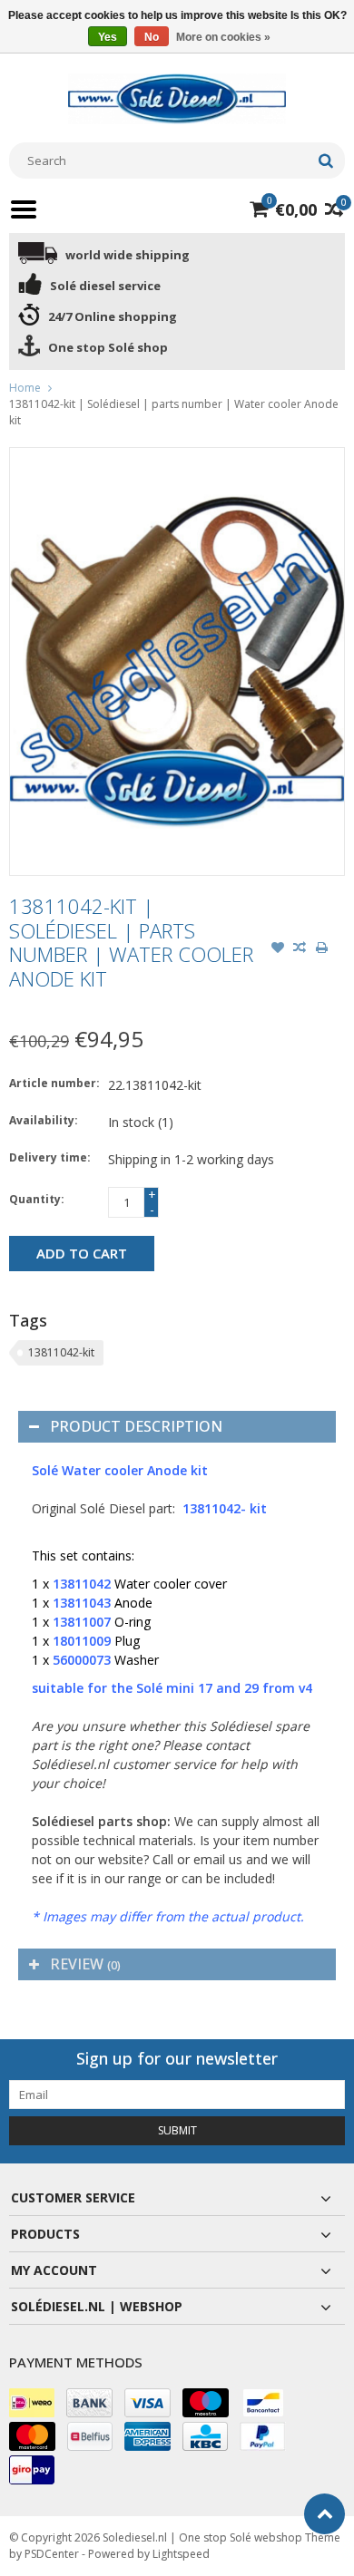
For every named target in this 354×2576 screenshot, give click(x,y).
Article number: (54, 1083)
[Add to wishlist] (278, 949)
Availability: (44, 1120)
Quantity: (37, 1199)
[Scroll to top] (324, 2514)
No (152, 37)
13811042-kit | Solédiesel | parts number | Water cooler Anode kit (174, 412)
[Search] (325, 160)
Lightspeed (181, 2554)
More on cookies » (223, 37)
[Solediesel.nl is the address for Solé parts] (177, 97)
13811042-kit (61, 1352)
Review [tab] (85, 1964)
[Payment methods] (32, 2403)
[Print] (321, 949)
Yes (108, 37)
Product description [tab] (136, 1426)
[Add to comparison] (300, 949)
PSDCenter (52, 2554)
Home (25, 388)
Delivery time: (50, 1157)
